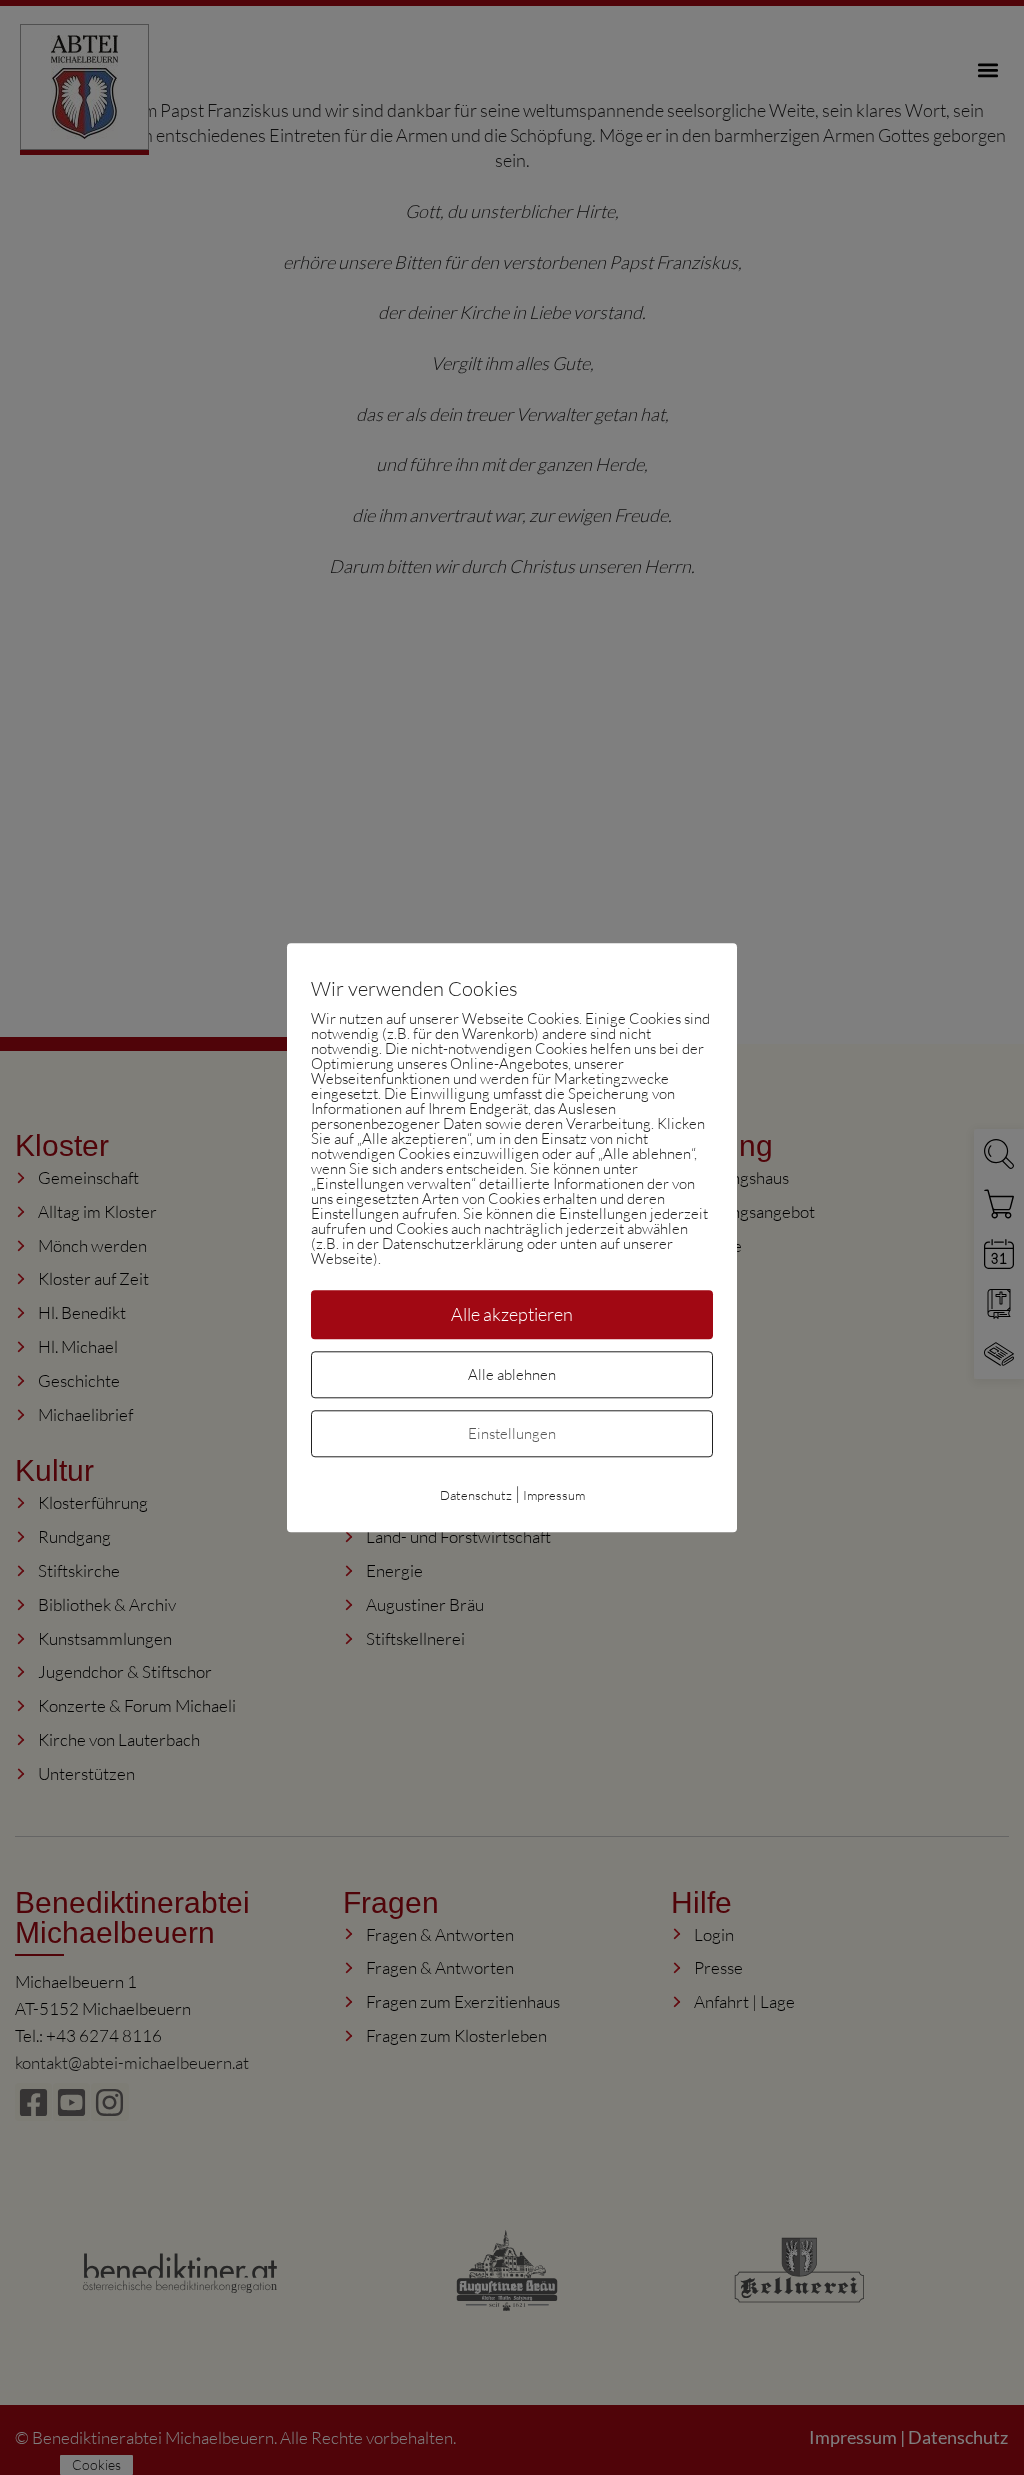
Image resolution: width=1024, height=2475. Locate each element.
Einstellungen (512, 1433)
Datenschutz (476, 1495)
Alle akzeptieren (512, 1314)
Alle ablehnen (512, 1374)
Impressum (554, 1495)
